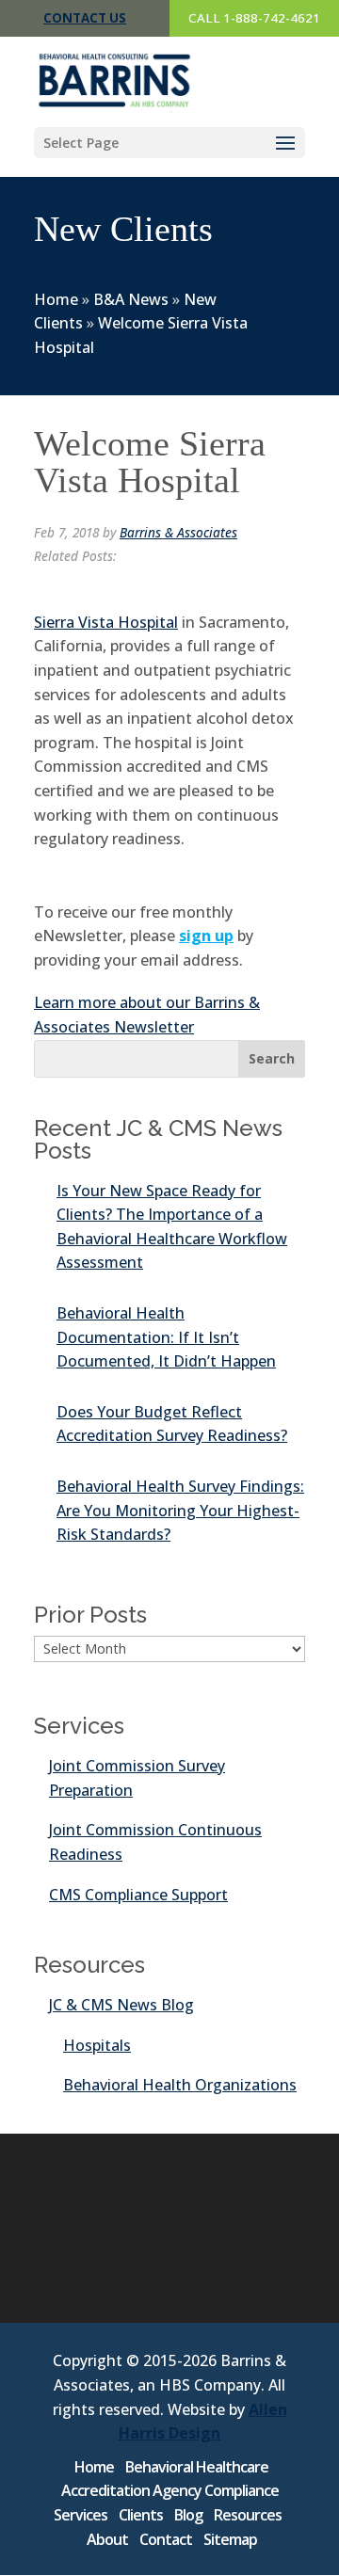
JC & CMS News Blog (121, 2005)
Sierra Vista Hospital (106, 622)
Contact (166, 2539)
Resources (248, 2515)
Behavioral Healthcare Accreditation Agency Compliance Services (166, 2491)
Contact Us (85, 18)
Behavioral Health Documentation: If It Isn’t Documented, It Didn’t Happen (166, 1337)
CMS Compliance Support (138, 1895)
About (107, 2539)
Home (56, 299)
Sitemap (230, 2539)
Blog (188, 2515)
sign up (206, 936)
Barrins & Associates (178, 532)
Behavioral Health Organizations (180, 2085)
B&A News (131, 299)
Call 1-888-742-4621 (254, 18)
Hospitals (97, 2045)
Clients (141, 2515)
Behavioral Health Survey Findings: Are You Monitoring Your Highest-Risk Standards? (180, 1510)
